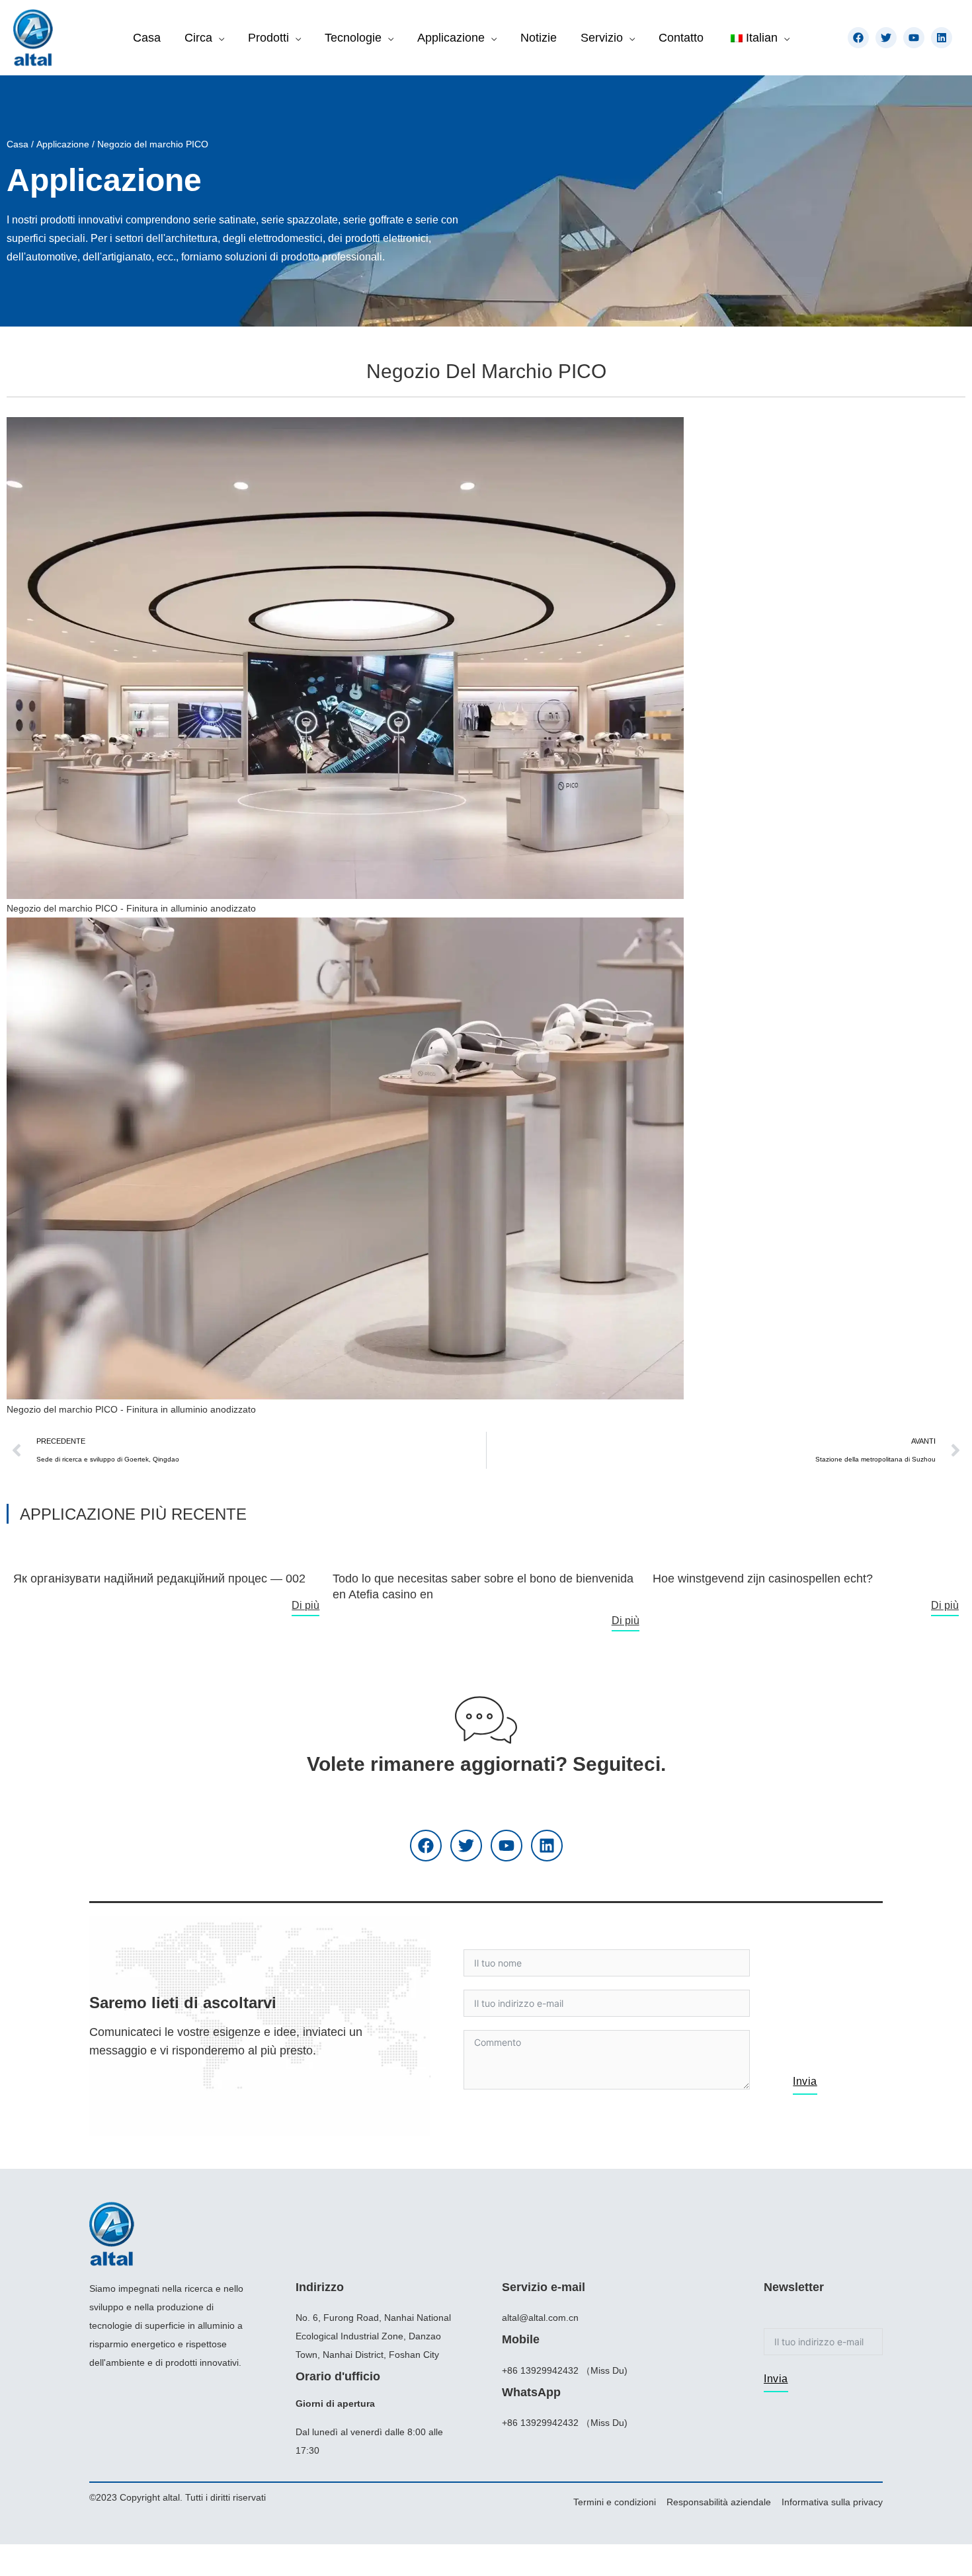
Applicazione (63, 144)
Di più (305, 1605)
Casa (18, 144)
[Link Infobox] (166, 1573)
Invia (805, 2081)
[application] (218, 38)
